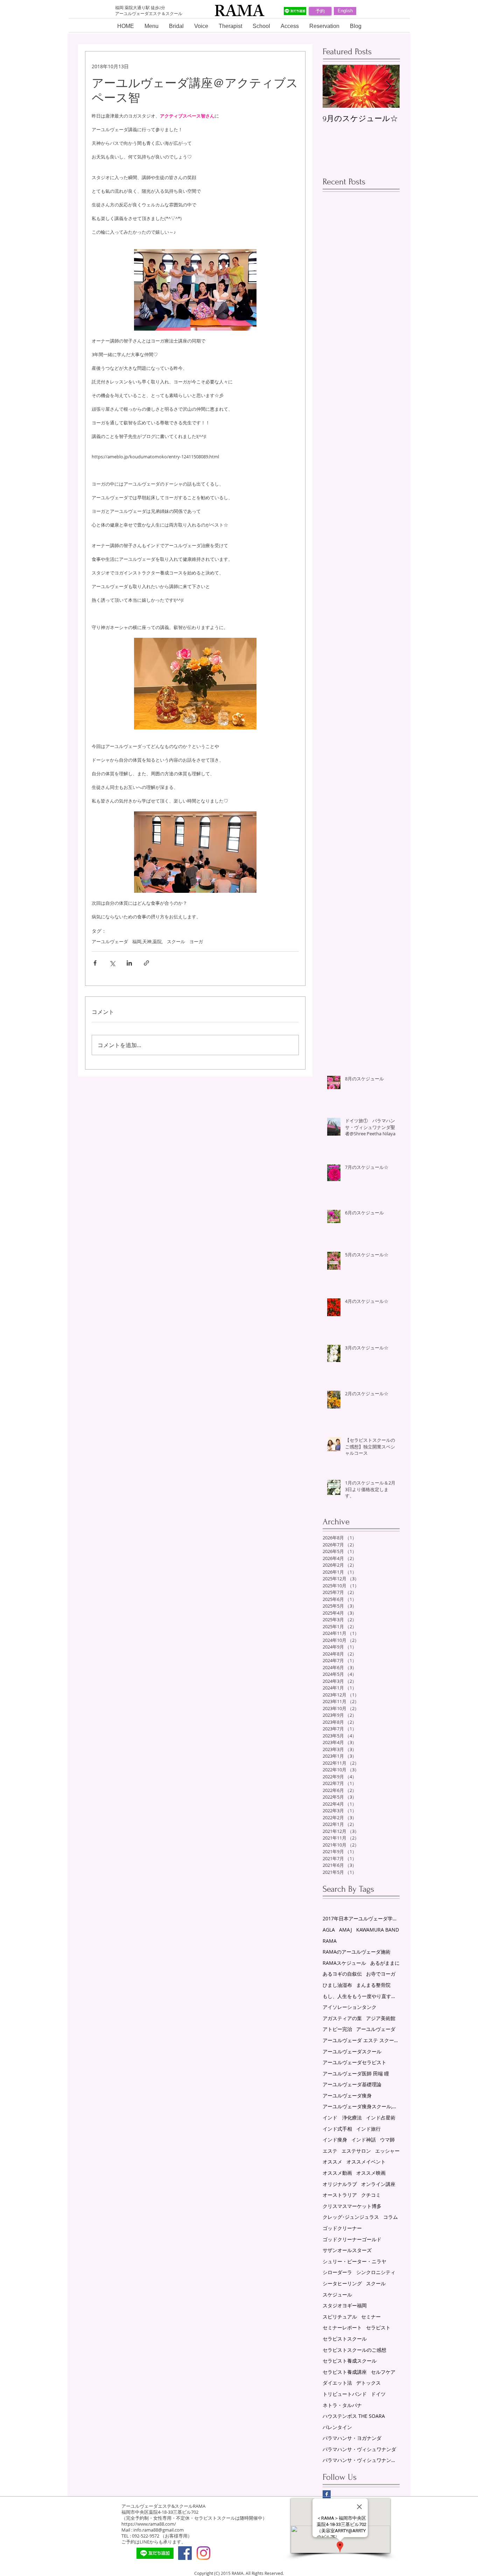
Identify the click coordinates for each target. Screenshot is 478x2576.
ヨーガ (196, 941)
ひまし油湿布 (337, 1985)
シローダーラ (337, 2272)
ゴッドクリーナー (342, 2228)
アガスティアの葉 (342, 2018)
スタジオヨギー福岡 (345, 2305)
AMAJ (346, 1930)
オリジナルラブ (340, 2184)
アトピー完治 (337, 2029)
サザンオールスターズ (347, 2250)
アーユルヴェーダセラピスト (354, 2062)
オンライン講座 (378, 2184)
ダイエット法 (337, 2383)
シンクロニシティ (376, 2272)
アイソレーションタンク (350, 2007)
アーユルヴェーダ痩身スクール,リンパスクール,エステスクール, (361, 2106)
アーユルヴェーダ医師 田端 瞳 (356, 2073)
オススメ (332, 2162)
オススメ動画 (337, 2173)
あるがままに (385, 1963)
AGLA (329, 1930)
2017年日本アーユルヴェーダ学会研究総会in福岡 (361, 1918)
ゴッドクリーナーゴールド (352, 2239)
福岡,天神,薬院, (147, 941)
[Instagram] (203, 2553)
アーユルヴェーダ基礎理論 (352, 2084)
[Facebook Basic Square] (327, 2494)
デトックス (368, 2383)
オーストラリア (340, 2195)
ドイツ (378, 2394)
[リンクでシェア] (146, 963)
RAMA (330, 1941)
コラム (391, 2217)
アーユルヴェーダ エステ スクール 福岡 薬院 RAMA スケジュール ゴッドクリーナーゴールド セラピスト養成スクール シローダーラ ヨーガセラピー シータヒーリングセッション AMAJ (361, 2040)
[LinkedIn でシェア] (129, 963)
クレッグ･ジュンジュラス (351, 2217)
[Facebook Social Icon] (185, 2553)
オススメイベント (366, 2162)
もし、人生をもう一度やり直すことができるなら (361, 1996)
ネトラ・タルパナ (342, 2405)
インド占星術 (381, 2118)
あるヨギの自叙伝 (342, 1974)
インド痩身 (335, 2140)
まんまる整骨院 (373, 1985)
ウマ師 (387, 2140)
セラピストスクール (345, 2339)
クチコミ (371, 2195)
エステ (330, 2151)
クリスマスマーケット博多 (352, 2206)
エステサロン (356, 2151)
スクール (176, 941)
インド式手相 (337, 2129)
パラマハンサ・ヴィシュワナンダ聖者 (361, 2460)
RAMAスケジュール (344, 1963)
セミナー (371, 2317)
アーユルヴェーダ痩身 (347, 2095)
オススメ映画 (371, 2173)
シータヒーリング (342, 2283)
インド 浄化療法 (342, 2118)
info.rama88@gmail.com (159, 2530)
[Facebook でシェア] (95, 963)
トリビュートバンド (345, 2394)
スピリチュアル (340, 2317)
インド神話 (364, 2140)
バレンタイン (337, 2427)
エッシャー (387, 2151)
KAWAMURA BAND (378, 1930)
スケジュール (337, 2295)
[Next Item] (388, 86)
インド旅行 (368, 2129)
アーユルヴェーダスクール (352, 2051)
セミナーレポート (342, 2327)
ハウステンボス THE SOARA (354, 2416)
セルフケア (383, 2372)
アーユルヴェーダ (110, 941)
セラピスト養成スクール (350, 2361)
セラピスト (378, 2327)
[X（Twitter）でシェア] (112, 963)
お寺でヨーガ (381, 1974)
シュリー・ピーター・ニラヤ (354, 2261)
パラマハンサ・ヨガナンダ (352, 2438)
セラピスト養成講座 (345, 2372)
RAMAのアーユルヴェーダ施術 (357, 1952)
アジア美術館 (381, 2018)
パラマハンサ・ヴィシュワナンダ (359, 2449)
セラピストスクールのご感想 (354, 2350)
